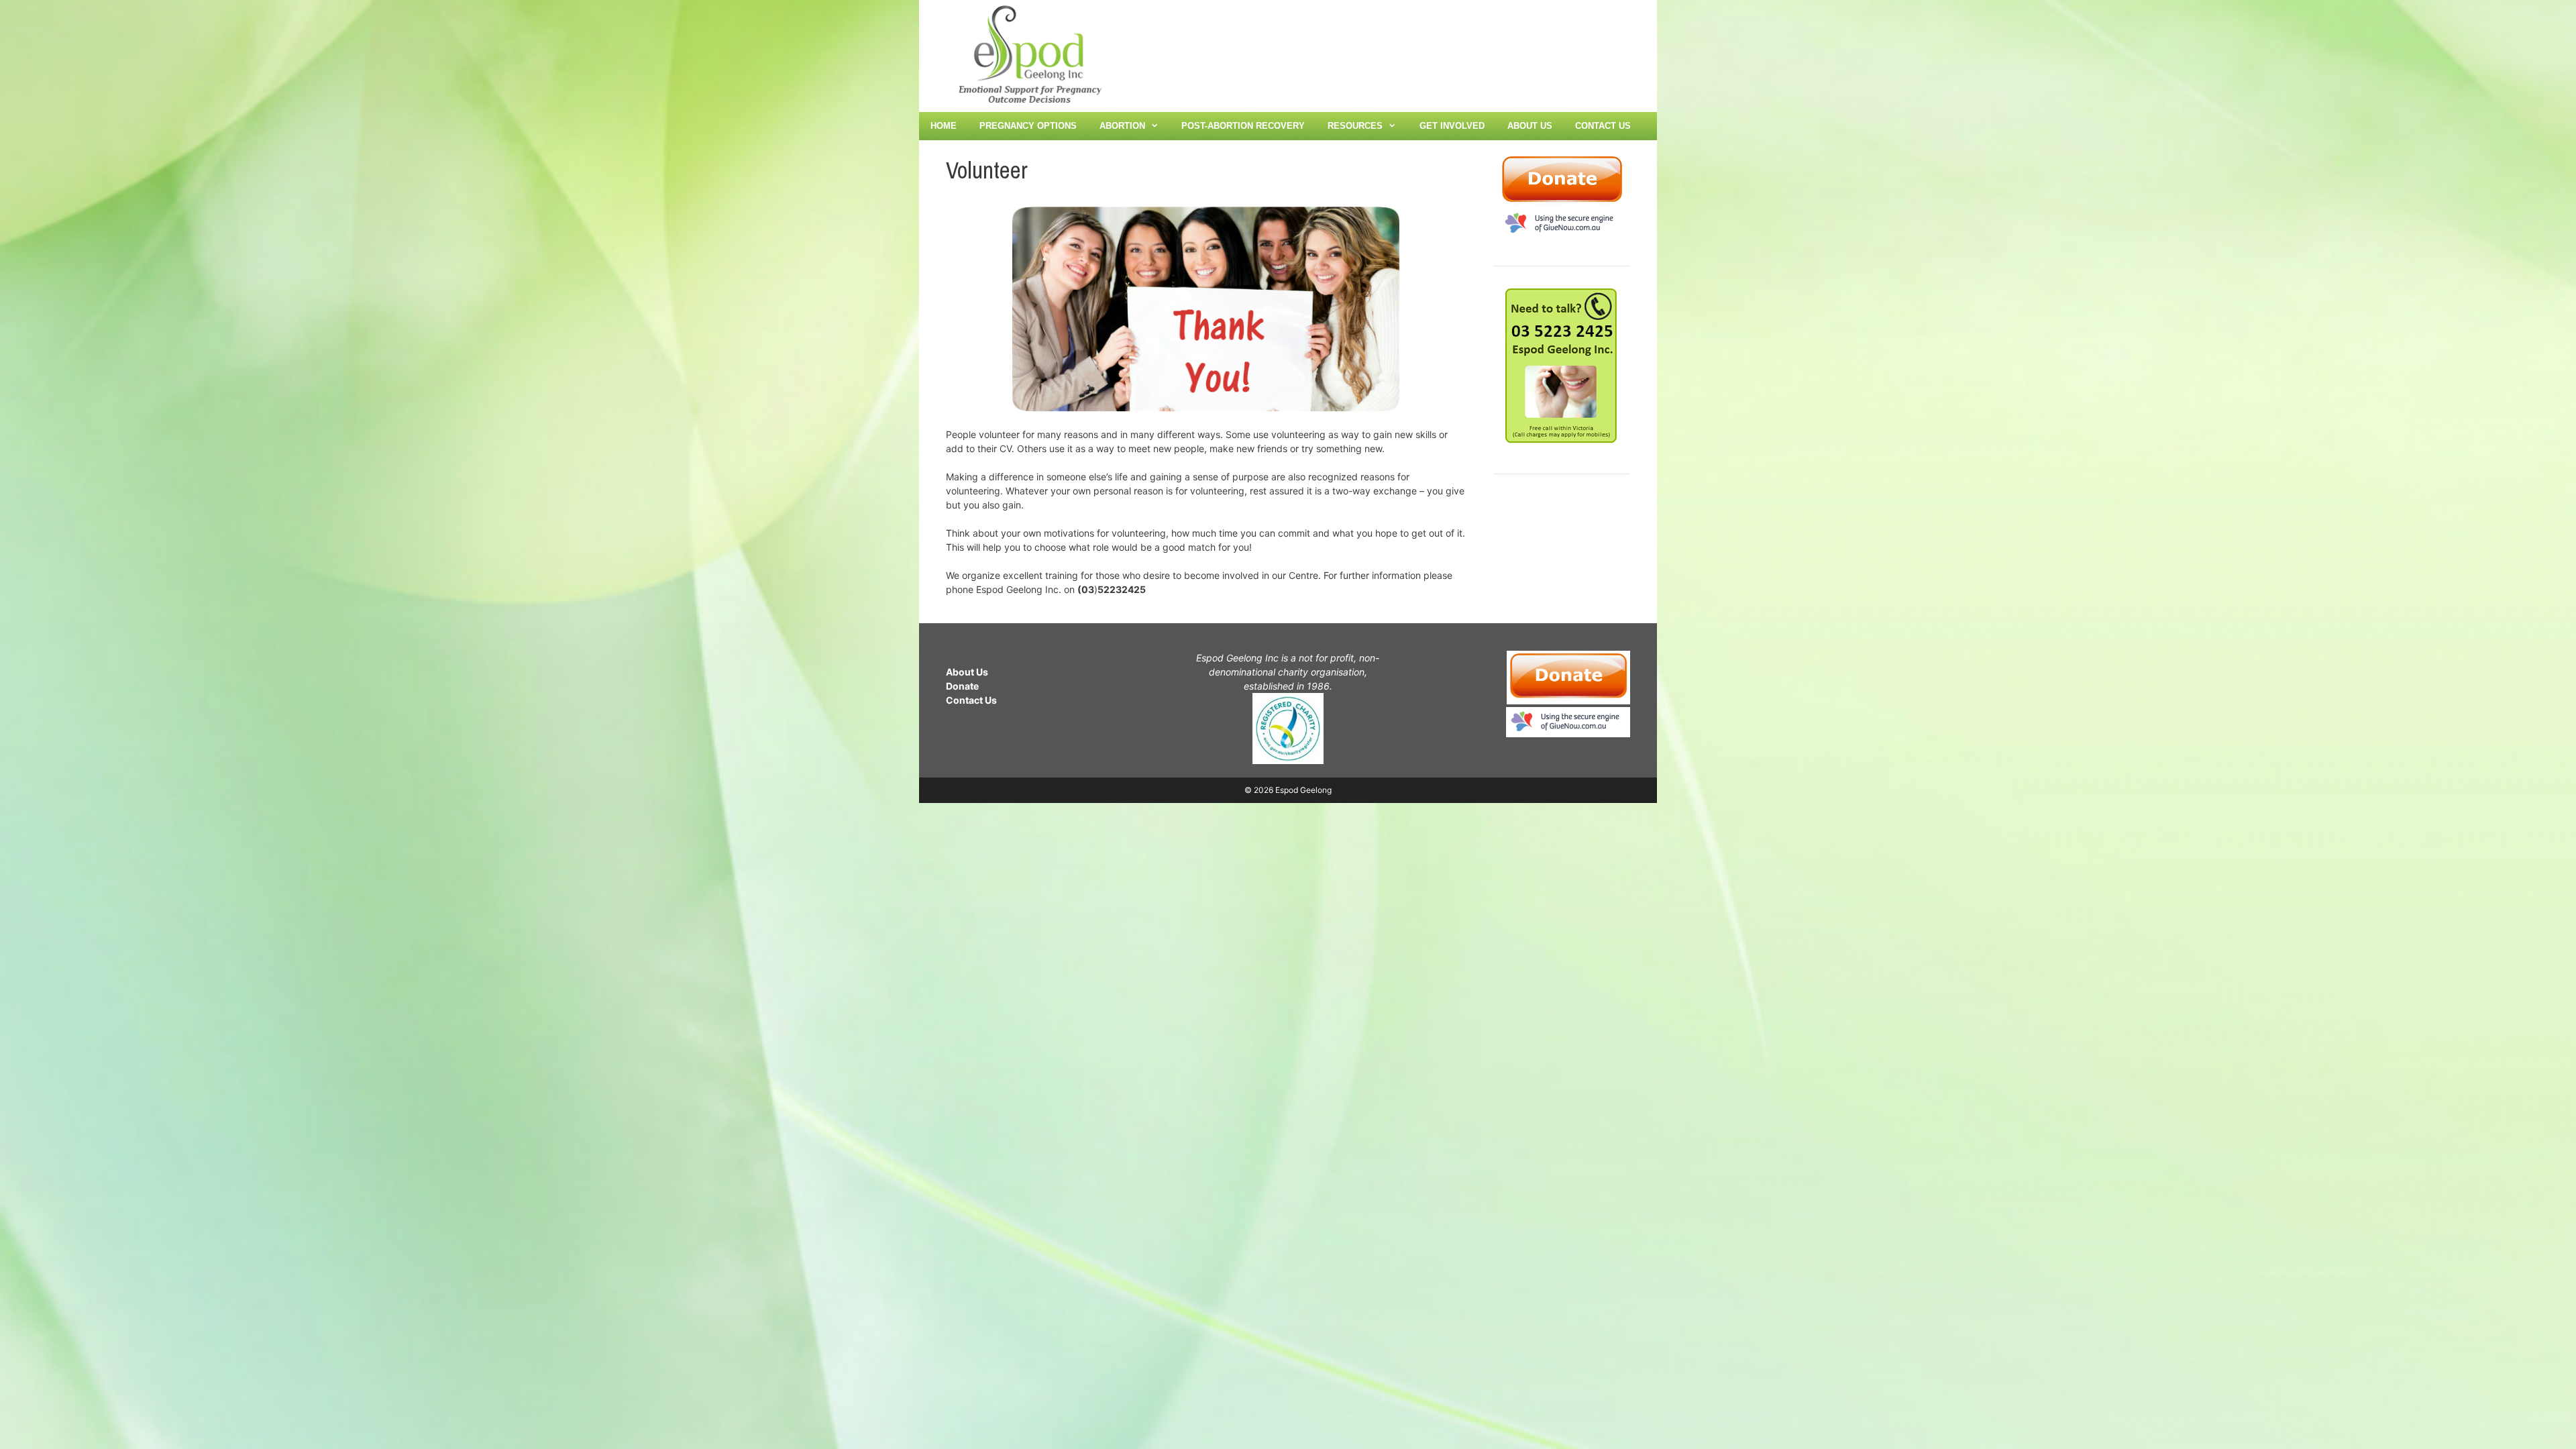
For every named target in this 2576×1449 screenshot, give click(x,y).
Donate (962, 686)
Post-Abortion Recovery (1243, 126)
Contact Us (1603, 126)
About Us (1530, 126)
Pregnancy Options (1028, 126)
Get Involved (1452, 126)
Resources (1355, 126)
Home (944, 126)
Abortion (1122, 126)
